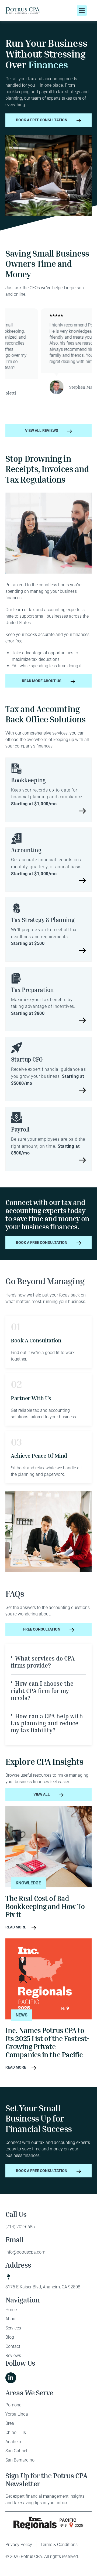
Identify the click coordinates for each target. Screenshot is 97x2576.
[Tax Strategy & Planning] (16, 908)
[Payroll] (16, 1118)
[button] (82, 11)
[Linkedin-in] (11, 2378)
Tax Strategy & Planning (43, 920)
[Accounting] (16, 839)
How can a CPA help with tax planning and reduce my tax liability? (47, 1723)
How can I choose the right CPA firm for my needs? (42, 1691)
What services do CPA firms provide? (43, 1662)
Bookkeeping (28, 780)
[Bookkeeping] (16, 769)
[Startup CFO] (16, 1048)
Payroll (20, 1129)
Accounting (26, 850)
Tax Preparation (32, 990)
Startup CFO (27, 1059)
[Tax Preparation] (16, 978)
